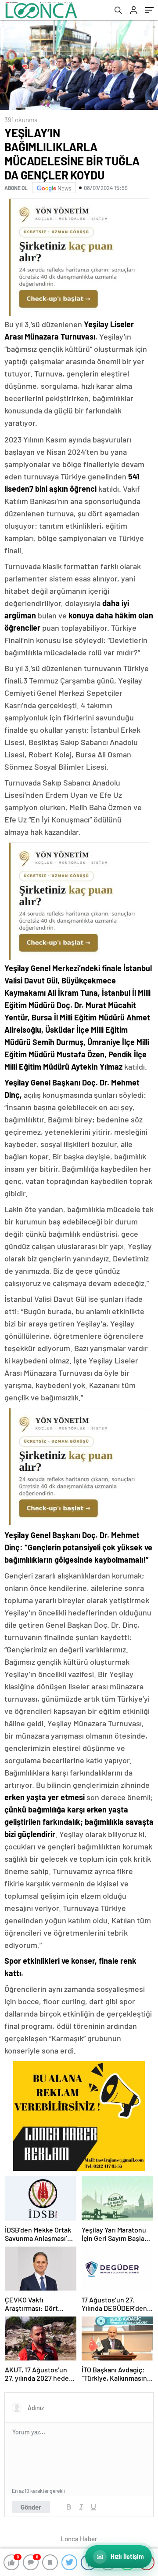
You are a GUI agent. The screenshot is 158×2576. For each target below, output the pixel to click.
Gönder (31, 2507)
